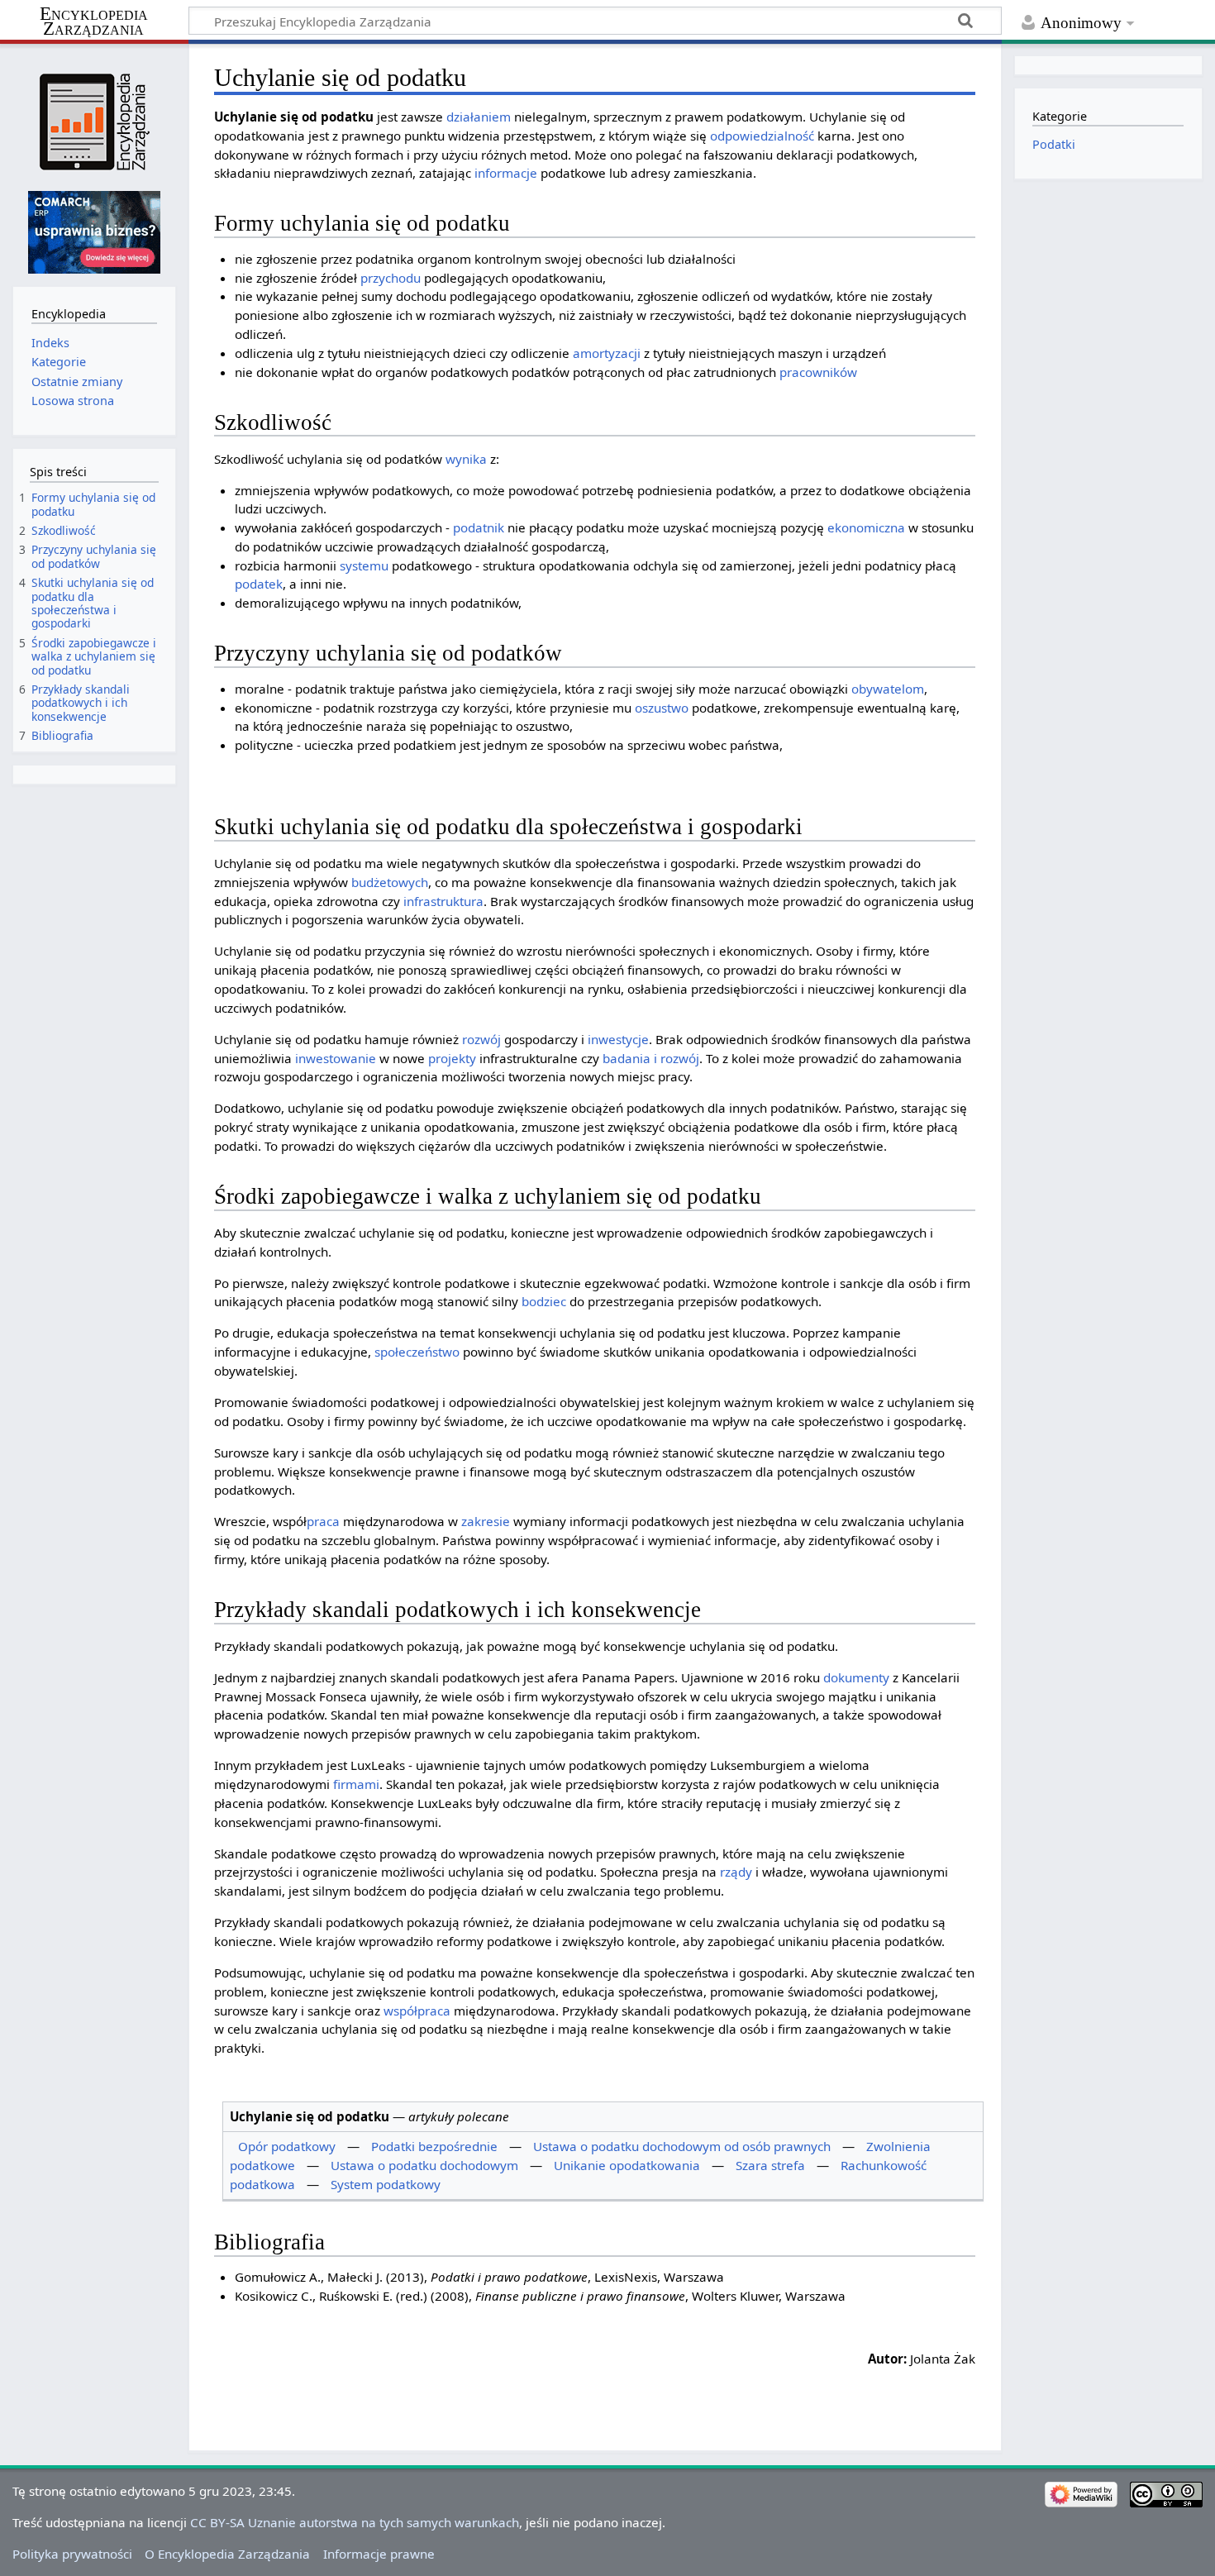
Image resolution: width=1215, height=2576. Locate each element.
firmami (356, 1784)
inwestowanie (336, 1058)
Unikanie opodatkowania (627, 2165)
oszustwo (662, 708)
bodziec (544, 1301)
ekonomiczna (866, 527)
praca (323, 1521)
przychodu (391, 278)
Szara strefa (770, 2165)
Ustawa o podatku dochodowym (424, 2165)
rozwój (481, 1039)
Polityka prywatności (72, 2554)
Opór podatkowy (287, 2146)
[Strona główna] (94, 122)
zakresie (486, 1521)
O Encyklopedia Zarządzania (227, 2554)
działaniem (479, 117)
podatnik (479, 527)
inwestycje (618, 1039)
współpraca (417, 2011)
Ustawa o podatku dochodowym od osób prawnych (682, 2146)
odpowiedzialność (762, 136)
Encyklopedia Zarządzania (94, 21)
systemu (364, 565)
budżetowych (390, 882)
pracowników (818, 372)
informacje (506, 173)
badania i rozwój (651, 1058)
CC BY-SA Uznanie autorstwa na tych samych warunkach (355, 2522)
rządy (736, 1872)
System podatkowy (386, 2184)
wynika (466, 459)
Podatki (1054, 144)
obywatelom (888, 689)
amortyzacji (607, 353)
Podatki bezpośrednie (434, 2146)
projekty (452, 1058)
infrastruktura (443, 901)
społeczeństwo (417, 1352)
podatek (259, 584)
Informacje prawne (379, 2554)
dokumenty (856, 1677)
